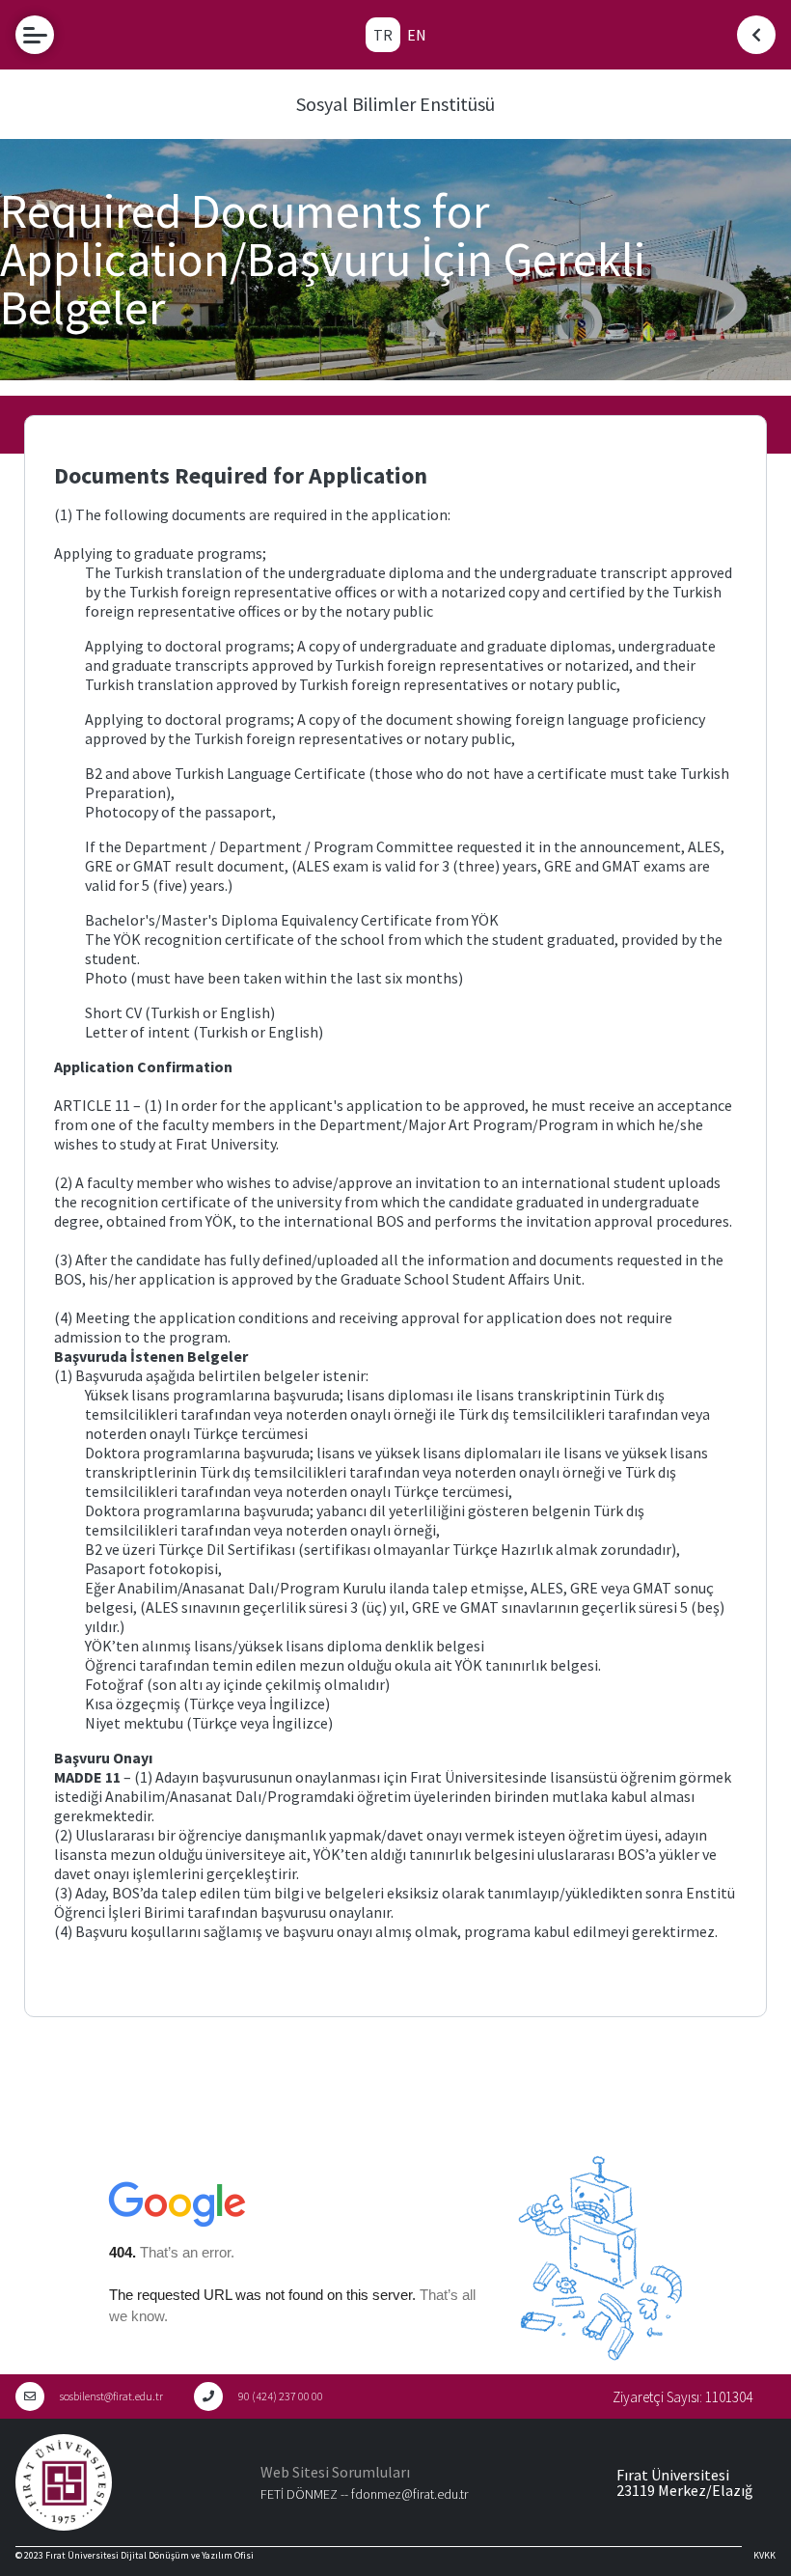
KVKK (764, 2555)
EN (417, 35)
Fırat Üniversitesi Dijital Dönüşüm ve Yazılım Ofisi (150, 2555)
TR (383, 35)
